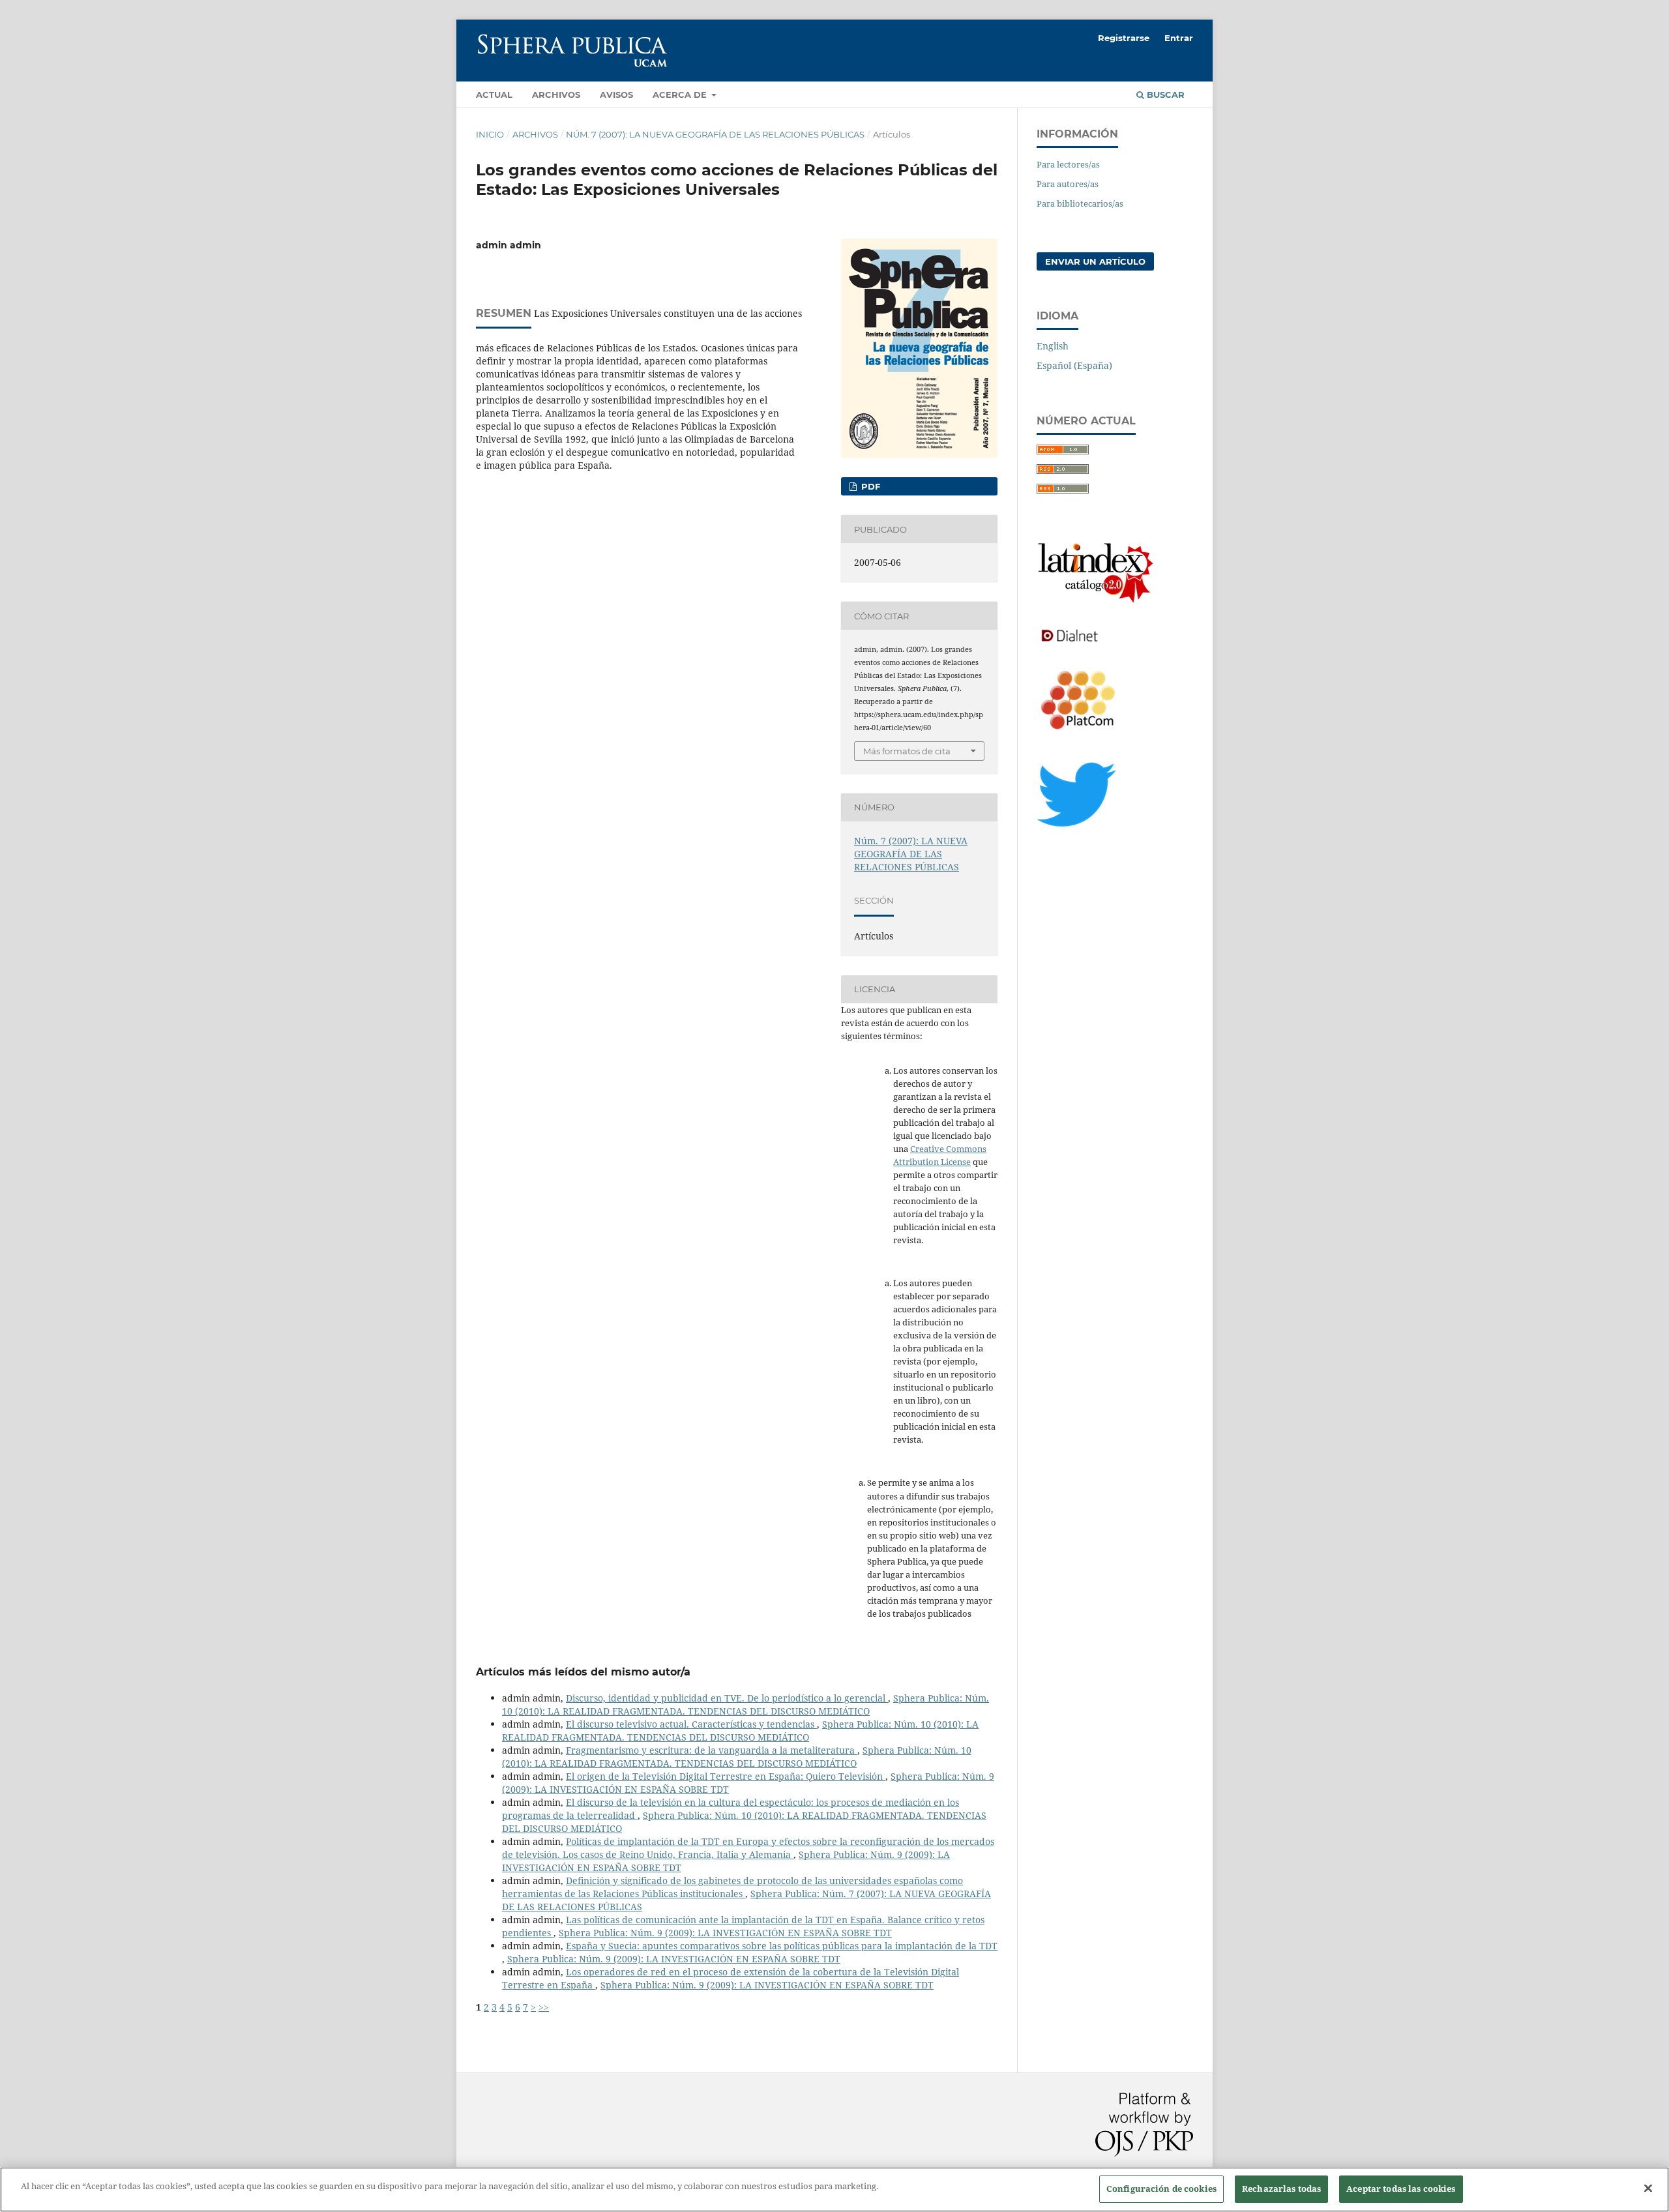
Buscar (1164, 95)
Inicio (490, 134)
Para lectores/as (1068, 164)
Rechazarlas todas (1281, 2189)
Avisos (616, 95)
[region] (834, 2190)
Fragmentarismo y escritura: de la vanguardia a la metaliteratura (712, 1750)
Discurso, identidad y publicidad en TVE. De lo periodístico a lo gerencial (727, 1698)
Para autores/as (1068, 184)
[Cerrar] (1648, 2188)
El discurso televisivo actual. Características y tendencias (691, 1724)
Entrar (1179, 38)
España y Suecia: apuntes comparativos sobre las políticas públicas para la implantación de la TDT (782, 1946)
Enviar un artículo (1095, 261)
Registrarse (1124, 38)
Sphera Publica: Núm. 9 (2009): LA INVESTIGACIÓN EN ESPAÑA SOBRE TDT (725, 1933)
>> (544, 2007)
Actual (494, 95)
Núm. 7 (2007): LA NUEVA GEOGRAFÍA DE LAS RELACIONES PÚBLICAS (715, 134)
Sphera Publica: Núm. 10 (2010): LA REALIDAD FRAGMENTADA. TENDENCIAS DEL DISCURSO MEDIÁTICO (746, 1704)
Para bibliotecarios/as (1080, 203)
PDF (869, 486)
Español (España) (1074, 365)
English (1053, 346)
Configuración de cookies (1161, 2189)
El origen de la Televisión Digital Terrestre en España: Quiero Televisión (726, 1776)
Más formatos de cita (907, 751)
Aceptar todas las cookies (1401, 2189)
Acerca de (681, 95)
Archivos (556, 95)
